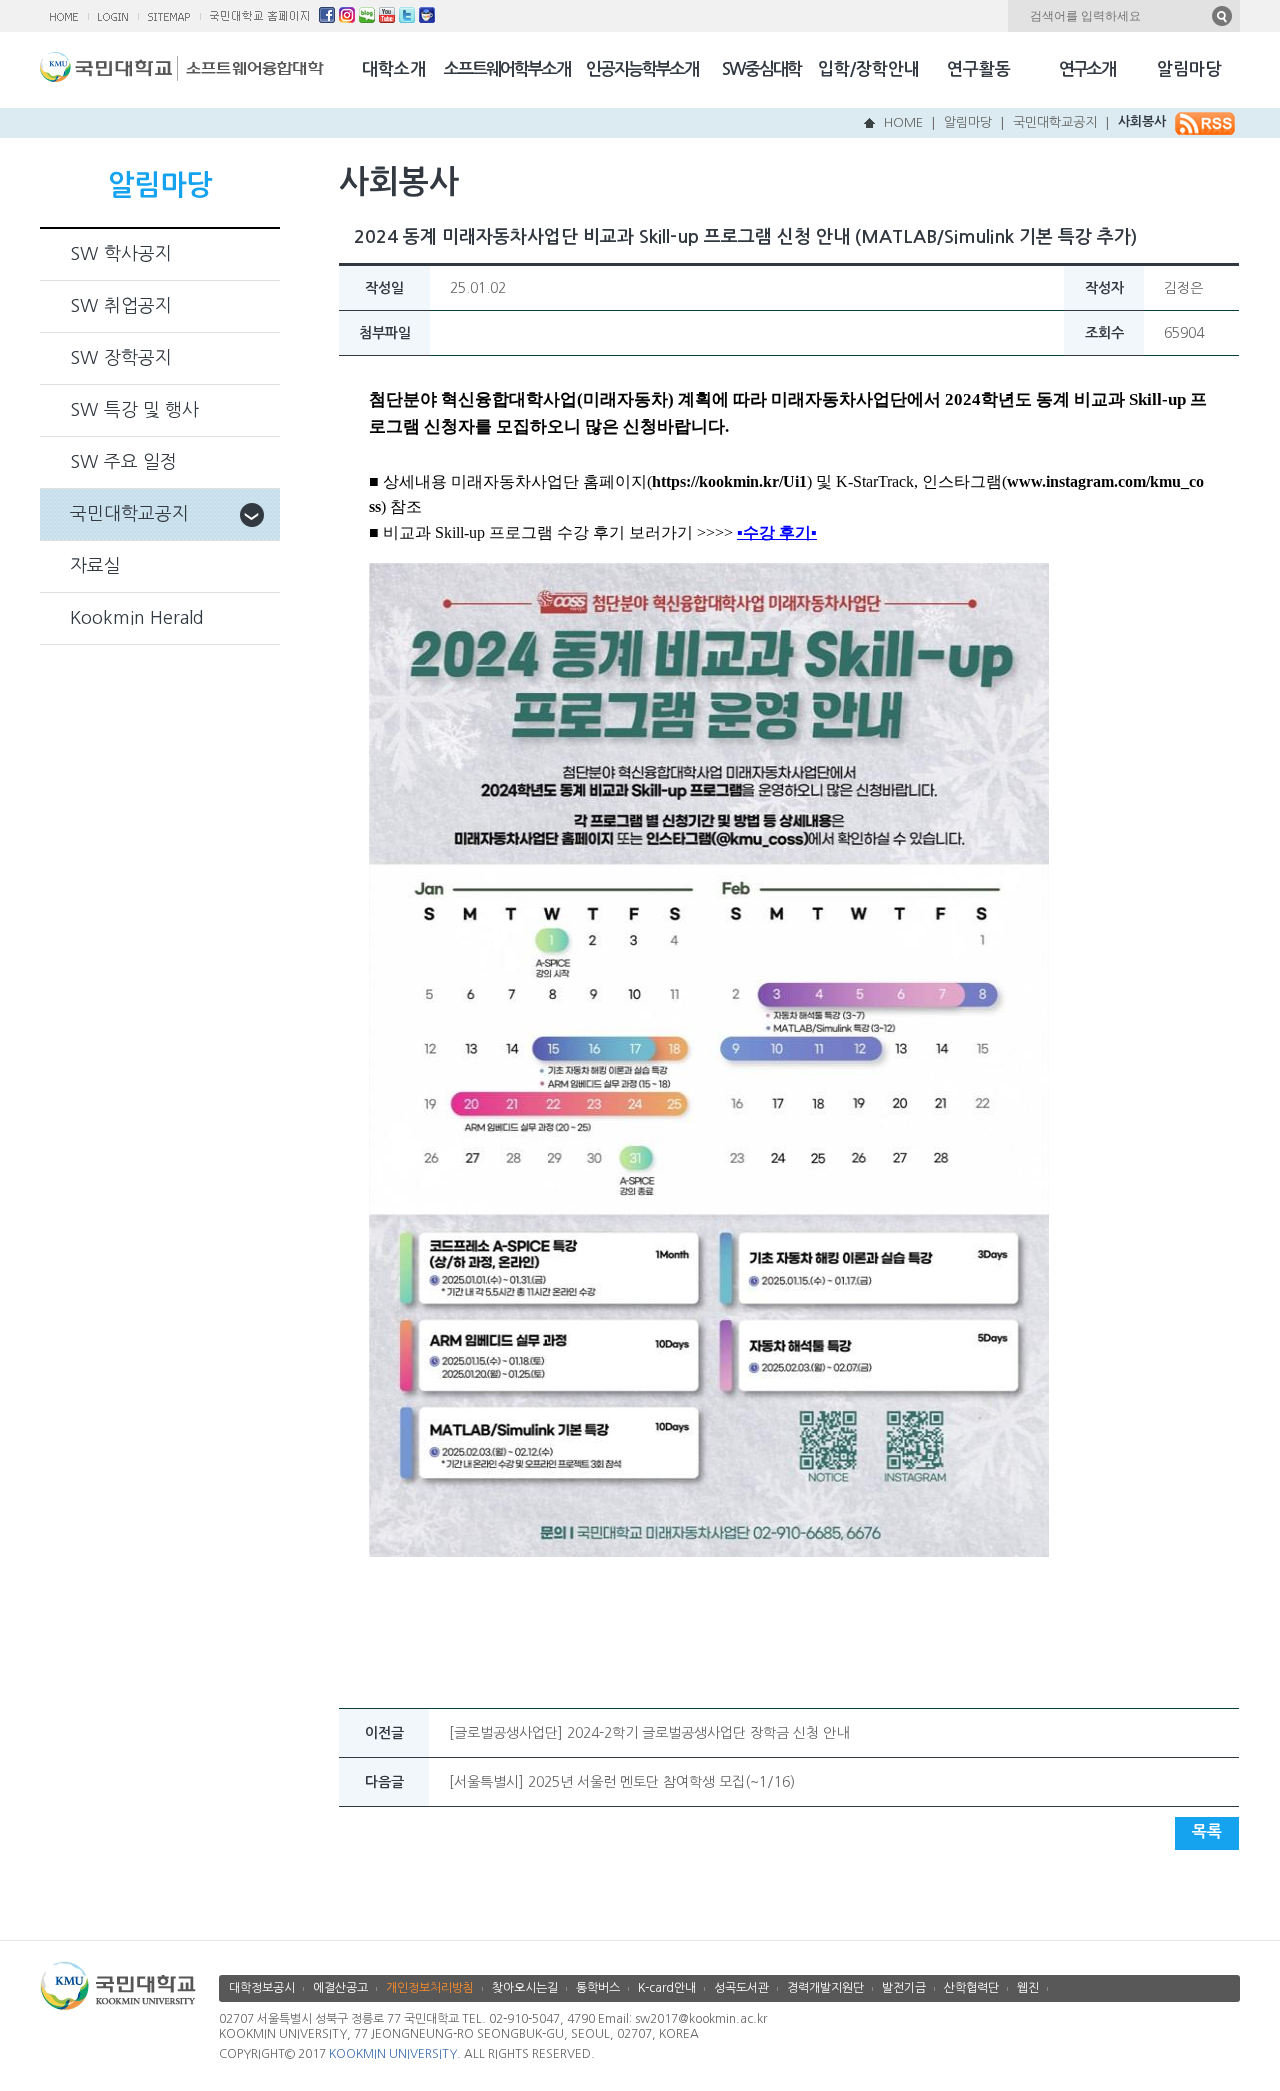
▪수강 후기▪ (777, 532)
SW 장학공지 (121, 358)
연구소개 (1087, 69)
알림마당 (1189, 69)
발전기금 (904, 1988)
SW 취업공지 (121, 306)
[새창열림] (327, 18)
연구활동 (979, 69)
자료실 (95, 566)
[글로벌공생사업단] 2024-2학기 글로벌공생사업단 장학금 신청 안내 (649, 1733)
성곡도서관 (741, 1988)
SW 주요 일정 (123, 462)
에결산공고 (340, 1988)
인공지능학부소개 (642, 69)
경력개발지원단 (825, 1988)
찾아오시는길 (525, 1988)
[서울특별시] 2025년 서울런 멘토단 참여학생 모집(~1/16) (622, 1782)
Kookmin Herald (137, 618)
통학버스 (598, 1988)
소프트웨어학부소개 (507, 69)
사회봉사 (1142, 121)
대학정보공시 (262, 1988)
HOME (903, 122)
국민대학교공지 (1055, 122)
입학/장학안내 (869, 69)
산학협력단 (971, 1988)
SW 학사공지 (121, 254)
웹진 (1028, 1988)
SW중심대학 (761, 69)
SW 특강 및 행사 (134, 410)
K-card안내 (667, 1988)
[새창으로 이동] (109, 72)
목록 (1207, 1831)
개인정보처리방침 (430, 1988)
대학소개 (394, 69)
